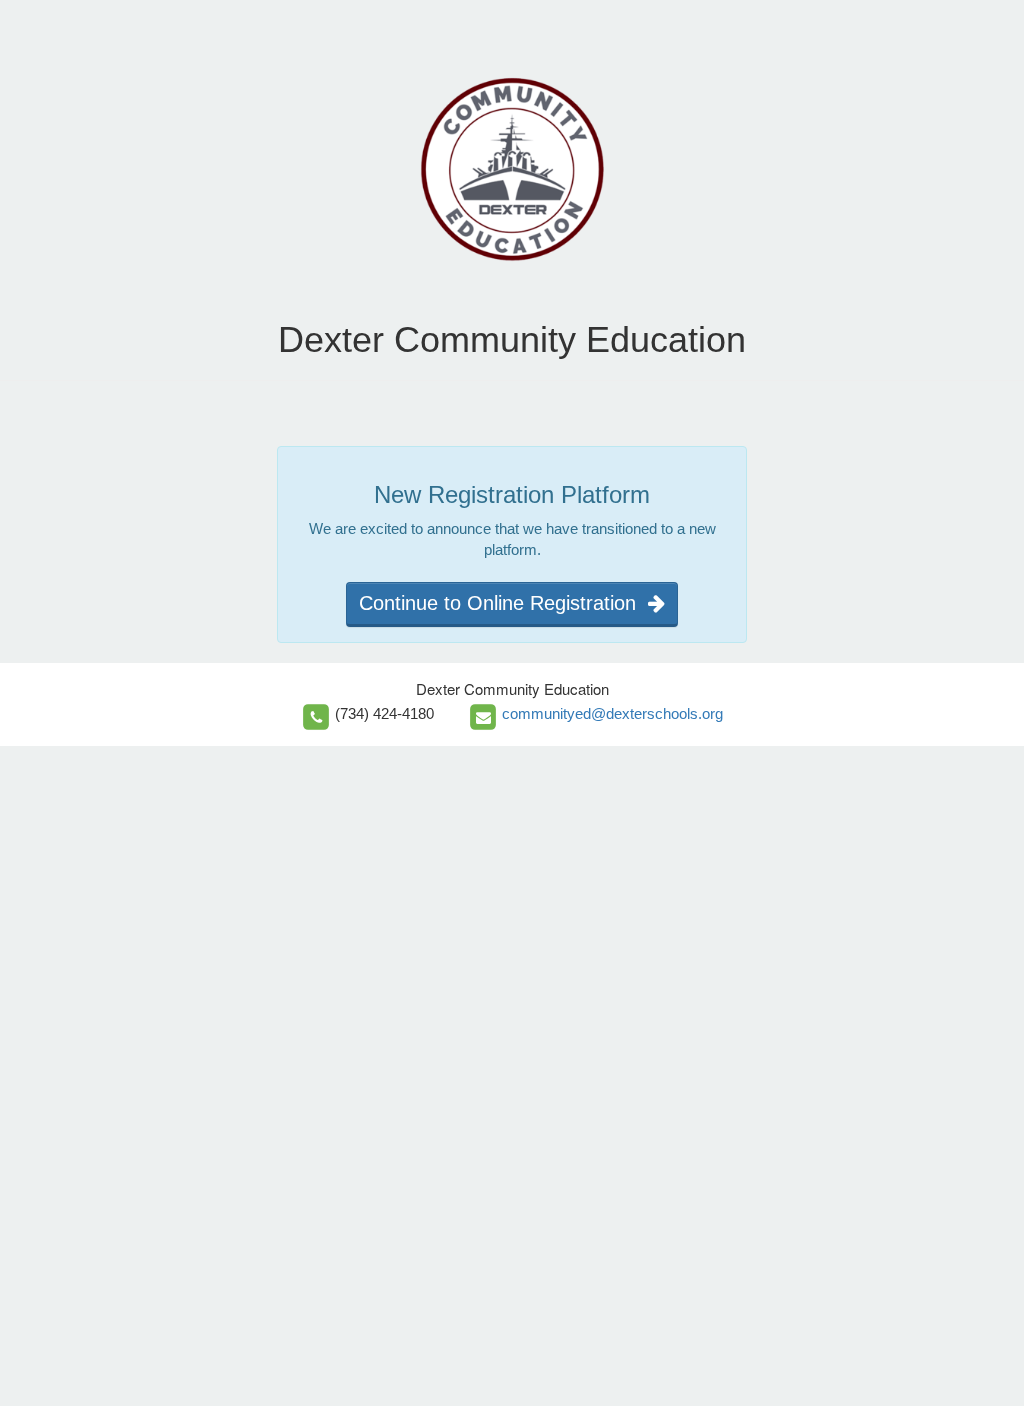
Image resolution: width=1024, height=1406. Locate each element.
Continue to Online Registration (503, 603)
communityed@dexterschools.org (612, 713)
